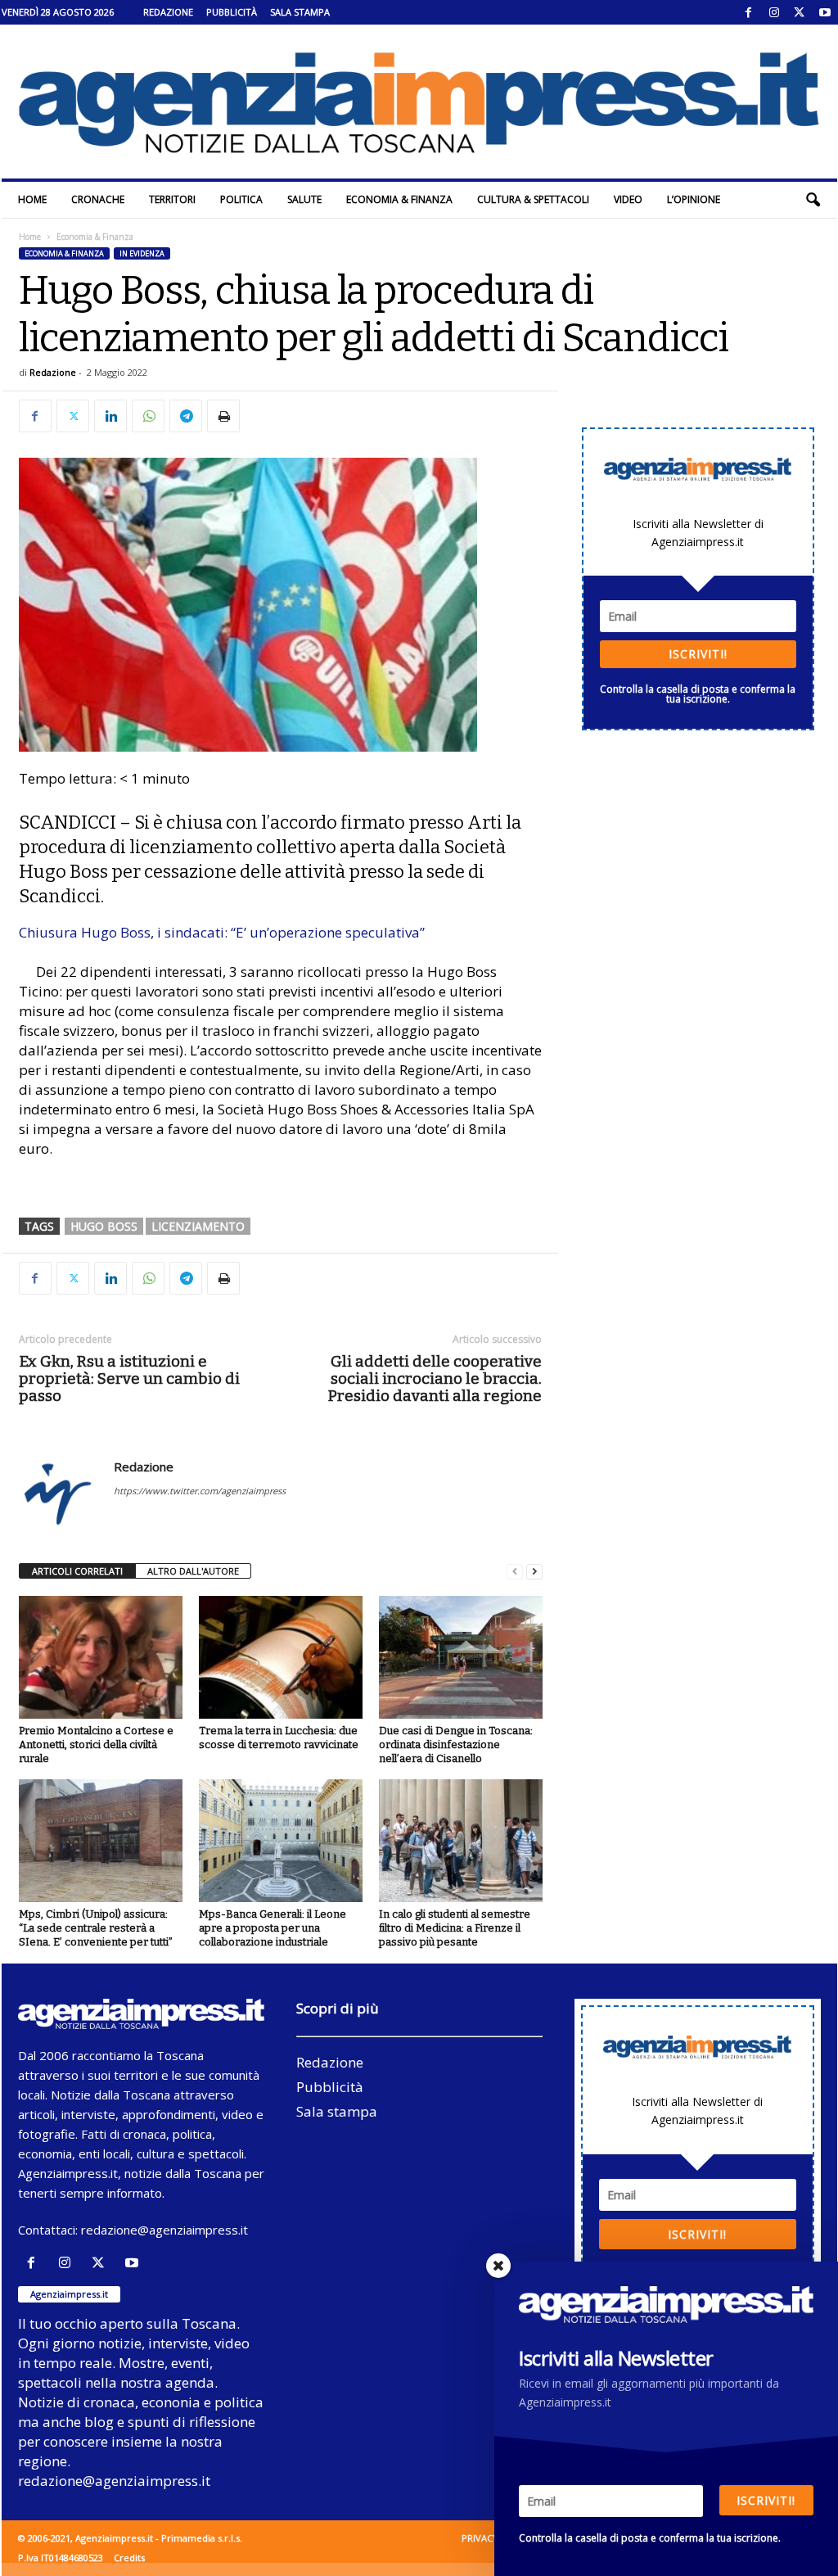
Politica (241, 199)
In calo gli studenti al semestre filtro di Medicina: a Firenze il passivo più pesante (455, 1928)
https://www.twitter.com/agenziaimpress (200, 1491)
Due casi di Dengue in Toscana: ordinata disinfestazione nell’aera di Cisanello (456, 1744)
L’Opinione (694, 199)
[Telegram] (186, 416)
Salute (304, 199)
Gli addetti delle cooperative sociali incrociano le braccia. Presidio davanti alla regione (435, 1378)
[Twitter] (800, 12)
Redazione (168, 12)
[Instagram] (774, 12)
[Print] (223, 416)
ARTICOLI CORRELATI (77, 1571)
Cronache (98, 199)
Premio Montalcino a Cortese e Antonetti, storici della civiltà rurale (96, 1744)
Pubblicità (232, 12)
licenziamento (198, 1226)
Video (628, 199)
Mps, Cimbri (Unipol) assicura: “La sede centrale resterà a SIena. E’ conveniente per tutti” (96, 1928)
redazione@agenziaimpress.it (164, 2230)
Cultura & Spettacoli (533, 199)
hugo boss (104, 1226)
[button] (813, 200)
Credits (129, 2558)
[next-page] (534, 1572)
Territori (172, 199)
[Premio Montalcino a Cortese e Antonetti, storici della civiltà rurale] (101, 1657)
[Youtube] (825, 12)
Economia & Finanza (399, 199)
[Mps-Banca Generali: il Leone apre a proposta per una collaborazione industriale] (281, 1841)
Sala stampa (300, 12)
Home (32, 199)
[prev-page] (515, 1572)
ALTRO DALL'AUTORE (193, 1571)
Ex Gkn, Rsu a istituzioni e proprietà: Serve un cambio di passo (129, 1378)
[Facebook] (749, 12)
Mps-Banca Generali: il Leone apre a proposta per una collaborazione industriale (273, 1928)
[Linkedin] (110, 416)
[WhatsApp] (148, 416)
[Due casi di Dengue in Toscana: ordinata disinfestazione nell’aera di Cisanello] (461, 1657)
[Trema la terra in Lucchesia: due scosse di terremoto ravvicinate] (281, 1657)
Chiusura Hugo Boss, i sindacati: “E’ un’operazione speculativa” (222, 932)
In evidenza (142, 253)
